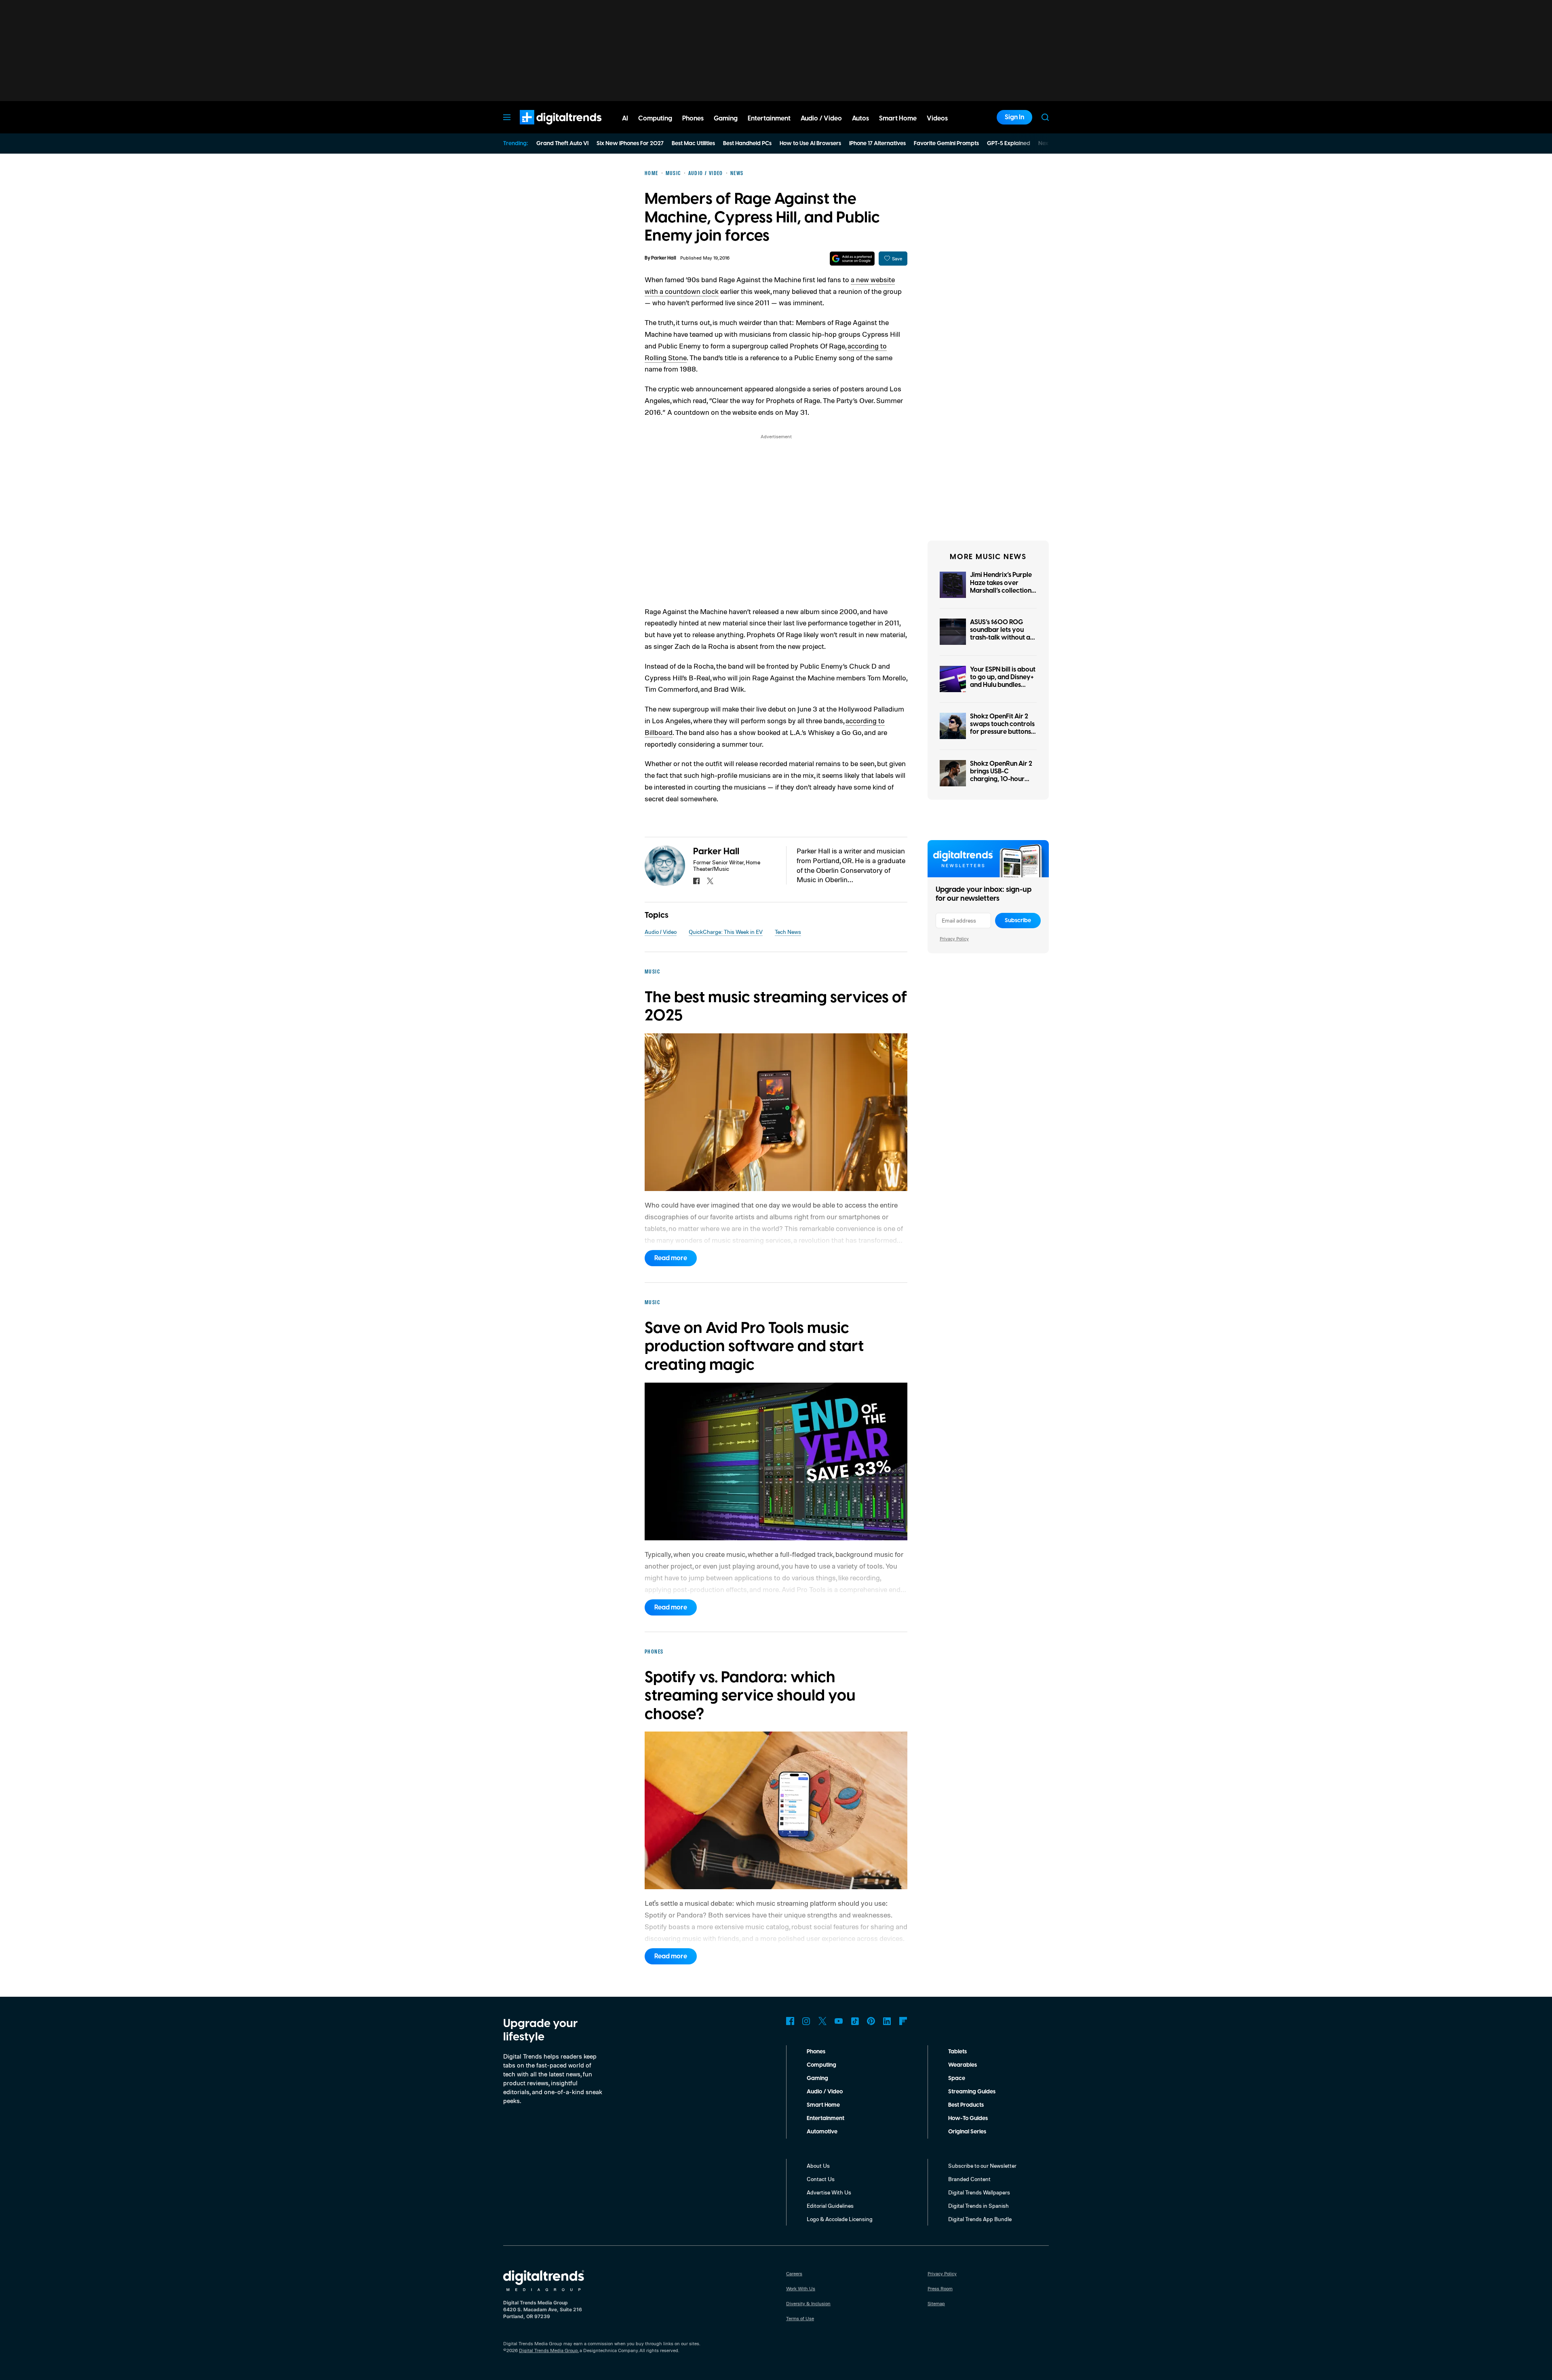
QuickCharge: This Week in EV (726, 932)
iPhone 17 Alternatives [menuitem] (877, 144)
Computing (821, 2065)
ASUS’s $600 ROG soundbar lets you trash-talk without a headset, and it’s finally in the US (1000, 638)
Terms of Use (800, 2318)
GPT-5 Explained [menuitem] (1009, 144)
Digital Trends (546, 129)
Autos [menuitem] (860, 118)
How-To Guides (968, 2118)
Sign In (1014, 117)
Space (957, 2078)
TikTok (855, 2021)
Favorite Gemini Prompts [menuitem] (946, 144)
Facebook (790, 2021)
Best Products (966, 2105)
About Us (818, 2166)
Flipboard (903, 2021)
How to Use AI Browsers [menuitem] (810, 144)
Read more (671, 1258)
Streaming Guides (972, 2092)
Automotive (822, 2132)
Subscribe (1018, 921)
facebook (696, 881)
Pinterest (871, 2021)
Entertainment (826, 2118)
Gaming (817, 2078)
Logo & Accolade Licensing (840, 2219)
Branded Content (969, 2179)
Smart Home (823, 2105)
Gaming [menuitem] (726, 118)
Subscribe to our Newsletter (982, 2166)
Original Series (967, 2132)
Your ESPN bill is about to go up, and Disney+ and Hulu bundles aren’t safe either (1003, 681)
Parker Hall (664, 258)
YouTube (839, 2021)
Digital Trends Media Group (548, 2350)
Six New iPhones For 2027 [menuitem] (630, 144)
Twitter (822, 2021)
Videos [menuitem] (937, 118)
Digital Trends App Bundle (980, 2219)
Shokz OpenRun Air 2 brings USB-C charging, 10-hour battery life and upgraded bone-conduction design (1001, 783)
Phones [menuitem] (693, 118)
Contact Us (821, 2179)
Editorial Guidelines (830, 2206)
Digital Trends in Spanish (978, 2206)
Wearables (963, 2065)
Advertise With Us (829, 2192)
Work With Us (801, 2288)
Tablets (957, 2052)
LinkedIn (887, 2021)
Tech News (788, 932)
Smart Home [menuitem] (898, 118)
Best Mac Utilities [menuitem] (693, 144)
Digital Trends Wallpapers (979, 2192)
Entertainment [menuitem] (769, 118)
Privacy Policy (954, 939)
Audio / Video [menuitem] (821, 118)
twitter (710, 881)
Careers (794, 2273)
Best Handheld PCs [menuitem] (747, 144)
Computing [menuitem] (655, 118)
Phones (816, 2052)
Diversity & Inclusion (808, 2303)
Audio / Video (661, 932)
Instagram (806, 2021)
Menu (507, 117)
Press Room (940, 2288)
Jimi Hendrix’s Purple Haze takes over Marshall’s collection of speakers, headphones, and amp (1003, 590)
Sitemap (936, 2303)
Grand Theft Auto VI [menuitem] (562, 144)
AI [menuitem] (625, 118)
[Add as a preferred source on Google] (852, 259)
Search (1045, 117)
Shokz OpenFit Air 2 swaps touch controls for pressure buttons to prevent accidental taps (1003, 732)
